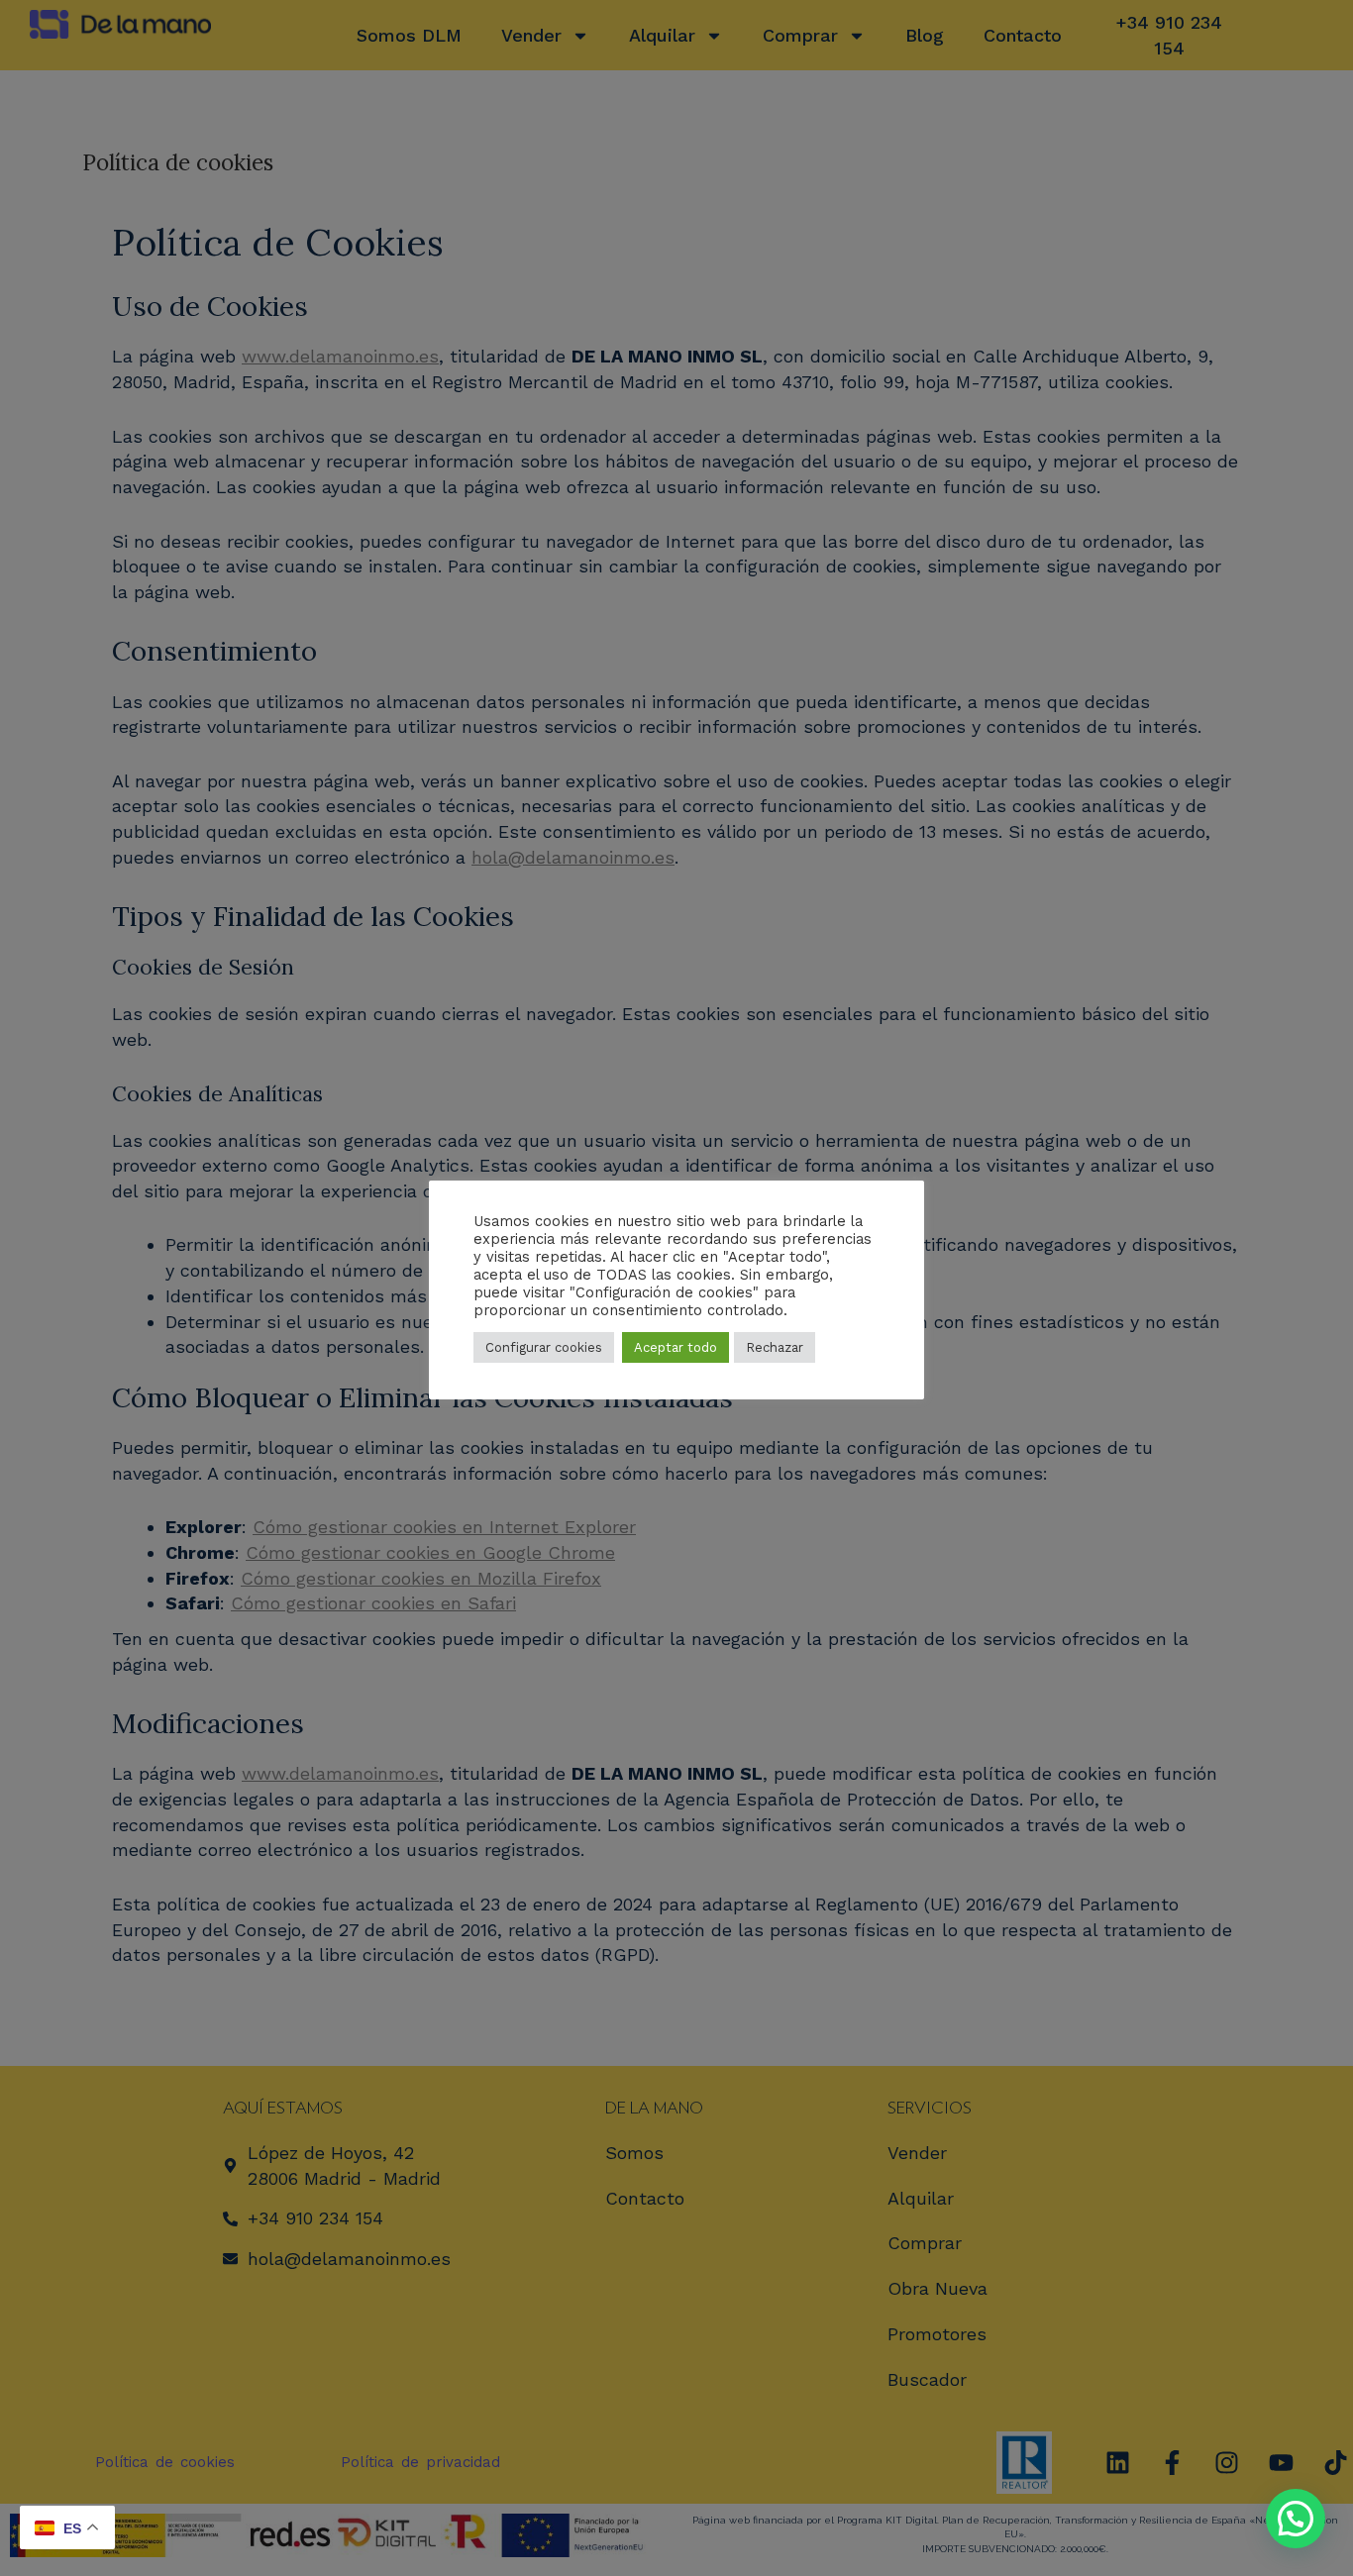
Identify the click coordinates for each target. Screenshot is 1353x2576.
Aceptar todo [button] (676, 1347)
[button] (1296, 2519)
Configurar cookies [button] (544, 1347)
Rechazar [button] (775, 1347)
